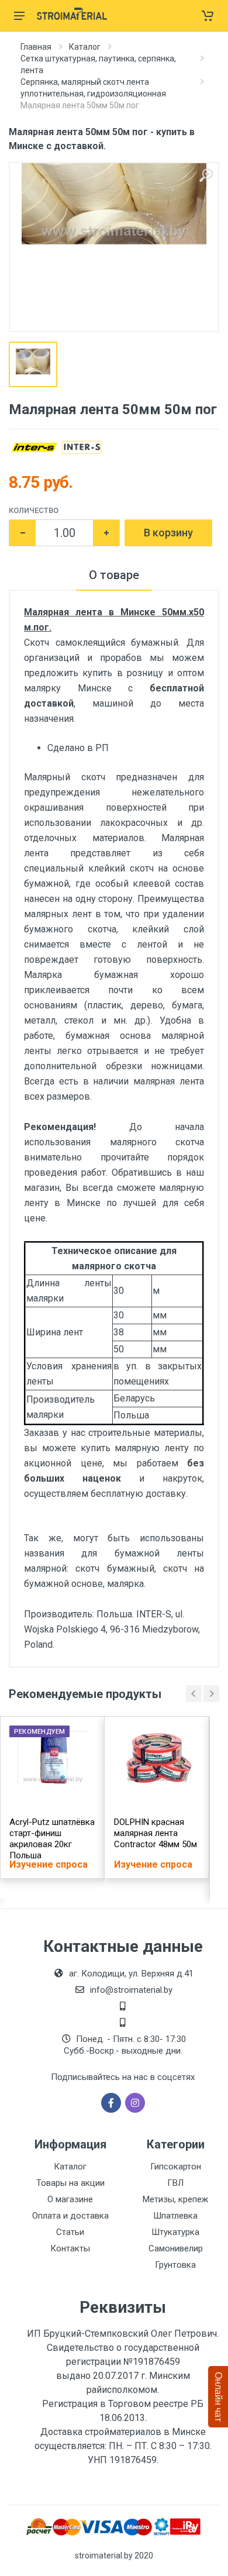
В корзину (168, 533)
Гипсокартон (176, 2167)
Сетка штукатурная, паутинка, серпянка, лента (98, 64)
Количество (34, 510)
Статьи (70, 2232)
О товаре (114, 575)
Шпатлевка (175, 2216)
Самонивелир (176, 2248)
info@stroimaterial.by (131, 1990)
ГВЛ (175, 2183)
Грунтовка (175, 2265)
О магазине (70, 2199)
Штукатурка (175, 2232)
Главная (36, 47)
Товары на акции (70, 2183)
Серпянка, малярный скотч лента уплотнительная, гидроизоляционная (93, 88)
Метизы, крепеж (175, 2199)
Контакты (70, 2248)
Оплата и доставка (70, 2216)
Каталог (85, 47)
